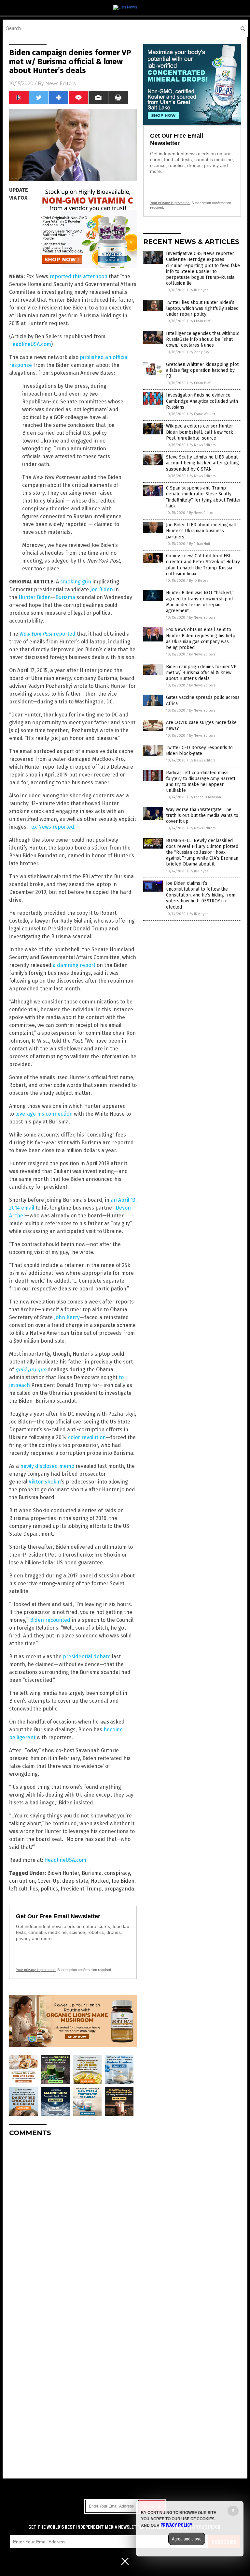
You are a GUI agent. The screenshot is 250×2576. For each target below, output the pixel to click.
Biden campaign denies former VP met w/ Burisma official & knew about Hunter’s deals (201, 673)
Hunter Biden (35, 597)
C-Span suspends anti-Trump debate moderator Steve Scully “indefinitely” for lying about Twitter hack (203, 497)
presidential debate (87, 1657)
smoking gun (76, 582)
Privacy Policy (176, 2525)
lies (34, 1889)
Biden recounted (50, 1620)
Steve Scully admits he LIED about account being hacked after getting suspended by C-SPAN (202, 463)
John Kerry (67, 1317)
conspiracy (117, 1873)
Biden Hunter (63, 1873)
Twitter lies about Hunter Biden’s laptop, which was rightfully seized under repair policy (202, 308)
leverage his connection (44, 1114)
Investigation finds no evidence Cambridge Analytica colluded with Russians (202, 401)
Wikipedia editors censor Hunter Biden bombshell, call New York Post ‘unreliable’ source (200, 432)
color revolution (87, 1437)
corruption (22, 1881)
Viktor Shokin (45, 1482)
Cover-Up (49, 1881)
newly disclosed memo (47, 1466)
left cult (18, 1889)
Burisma (65, 597)
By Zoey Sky (199, 352)
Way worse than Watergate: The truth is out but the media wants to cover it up (202, 815)
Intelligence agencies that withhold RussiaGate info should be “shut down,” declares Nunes (203, 339)
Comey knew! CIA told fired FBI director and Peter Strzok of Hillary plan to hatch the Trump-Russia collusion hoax (203, 565)
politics (49, 1889)
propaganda (119, 1889)
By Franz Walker (202, 414)
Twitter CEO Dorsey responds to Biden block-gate (199, 751)
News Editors (60, 83)
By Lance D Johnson (205, 797)
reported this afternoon (78, 276)
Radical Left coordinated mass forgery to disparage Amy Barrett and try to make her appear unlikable (201, 782)
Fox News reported (52, 827)
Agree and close (187, 2539)
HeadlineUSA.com (30, 344)
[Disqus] (73, 2223)
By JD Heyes (199, 290)
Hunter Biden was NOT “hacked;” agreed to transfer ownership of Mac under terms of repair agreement (200, 602)
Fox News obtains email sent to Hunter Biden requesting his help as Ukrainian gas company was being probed (201, 639)
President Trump (81, 1889)
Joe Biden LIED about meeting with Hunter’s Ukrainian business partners (202, 531)
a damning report (74, 965)
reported (48, 634)
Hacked (100, 1881)
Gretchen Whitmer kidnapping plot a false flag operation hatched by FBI (202, 370)
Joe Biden (102, 589)
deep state (75, 1881)
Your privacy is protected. (36, 1970)
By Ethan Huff (200, 321)
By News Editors (202, 445)
